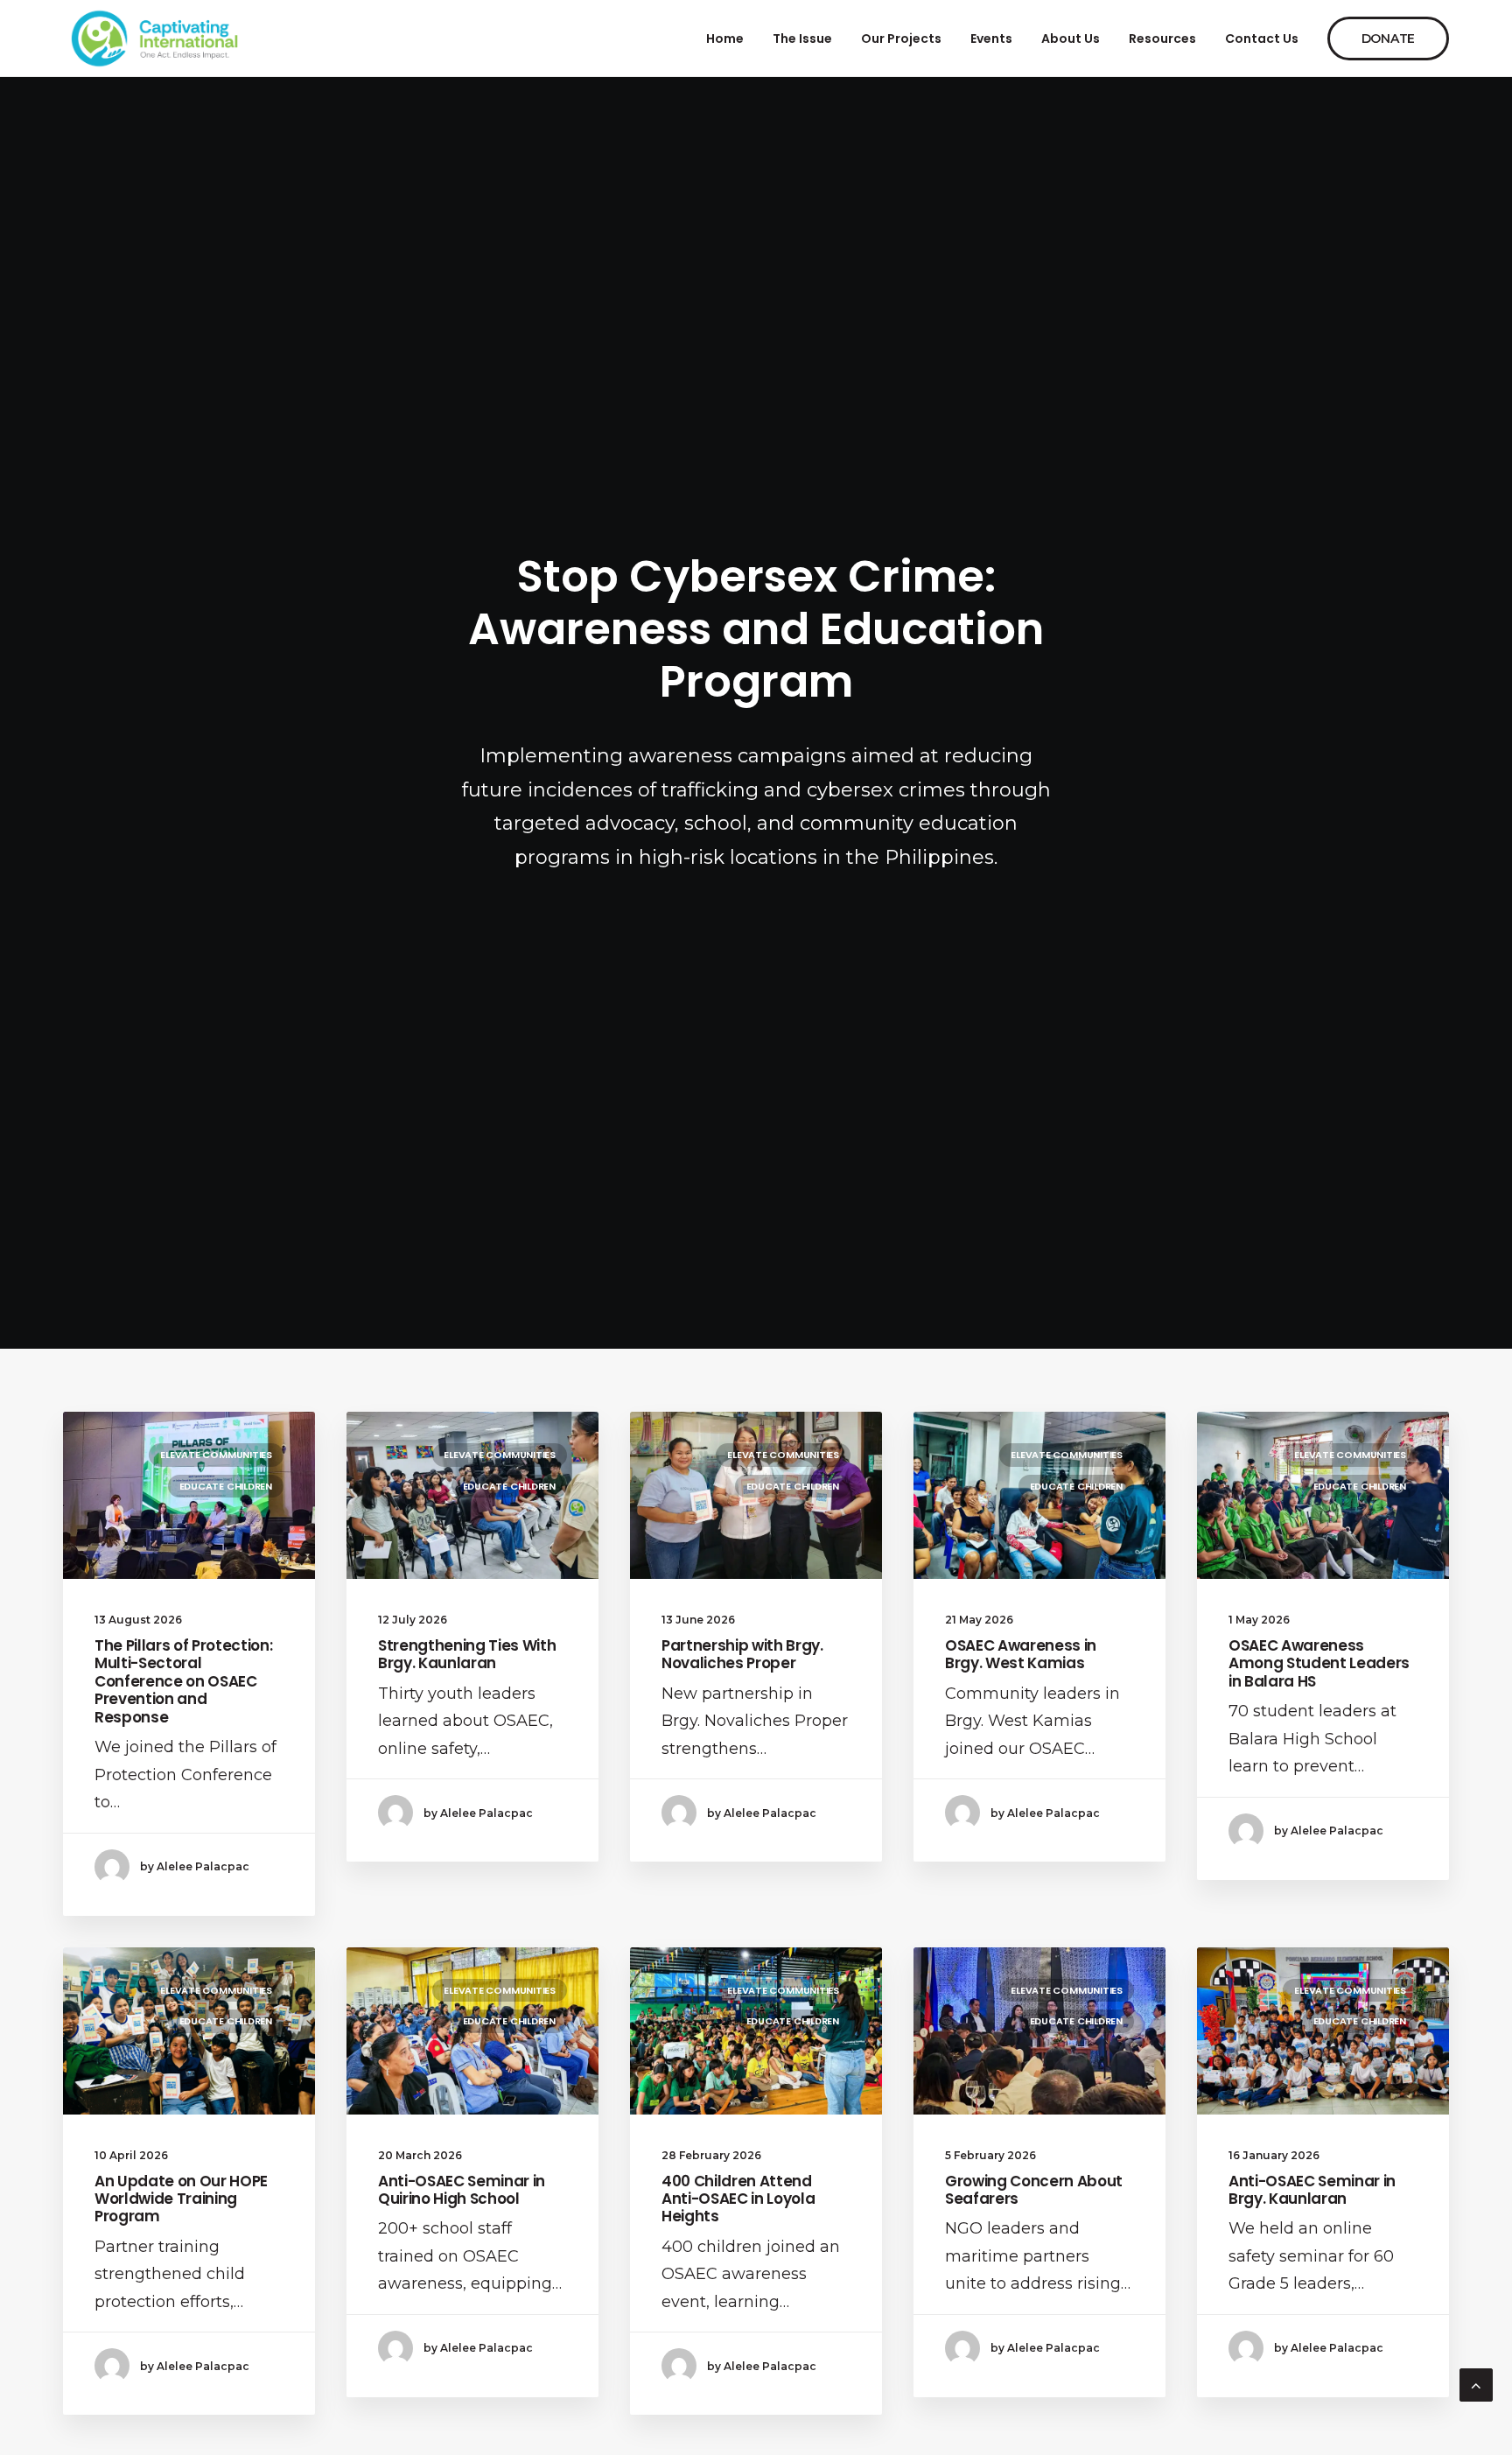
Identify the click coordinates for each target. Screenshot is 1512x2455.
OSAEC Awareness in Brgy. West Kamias (1021, 1654)
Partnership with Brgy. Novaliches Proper (742, 1654)
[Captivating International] (155, 39)
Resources (1162, 39)
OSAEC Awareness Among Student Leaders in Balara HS (1319, 1663)
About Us (1071, 39)
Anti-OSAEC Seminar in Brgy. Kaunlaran (1312, 2190)
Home (725, 39)
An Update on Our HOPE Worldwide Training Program (181, 2199)
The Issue (802, 39)
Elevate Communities (216, 1455)
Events (991, 39)
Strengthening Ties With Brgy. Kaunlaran (467, 1654)
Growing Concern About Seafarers (1034, 2190)
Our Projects (901, 39)
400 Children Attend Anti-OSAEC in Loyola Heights (738, 2199)
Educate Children (226, 1486)
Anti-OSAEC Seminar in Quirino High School (462, 2190)
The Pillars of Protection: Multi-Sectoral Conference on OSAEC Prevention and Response (183, 1681)
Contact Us (1262, 39)
